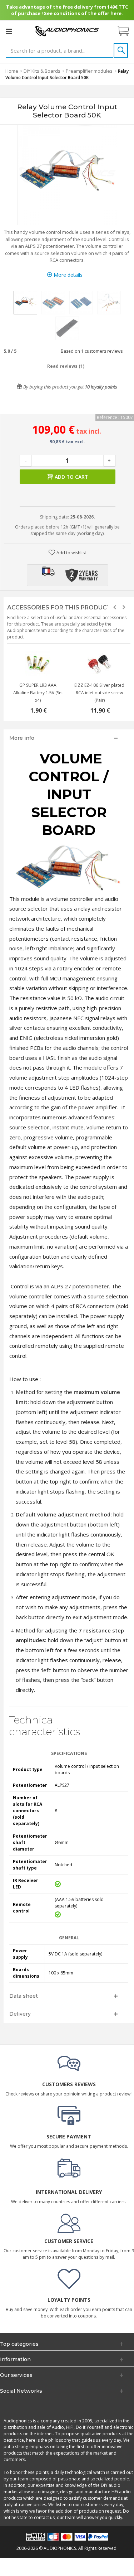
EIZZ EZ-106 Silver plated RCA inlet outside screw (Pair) (99, 693)
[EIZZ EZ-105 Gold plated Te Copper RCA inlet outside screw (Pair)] (99, 664)
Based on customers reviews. (91, 351)
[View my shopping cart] (126, 31)
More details (67, 275)
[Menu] (9, 31)
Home (12, 71)
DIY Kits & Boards (42, 71)
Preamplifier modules (89, 71)
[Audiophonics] (67, 31)
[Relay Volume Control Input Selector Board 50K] (25, 303)
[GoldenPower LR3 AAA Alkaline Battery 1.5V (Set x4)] (38, 664)
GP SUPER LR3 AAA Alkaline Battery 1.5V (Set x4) (38, 693)
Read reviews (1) (66, 366)
